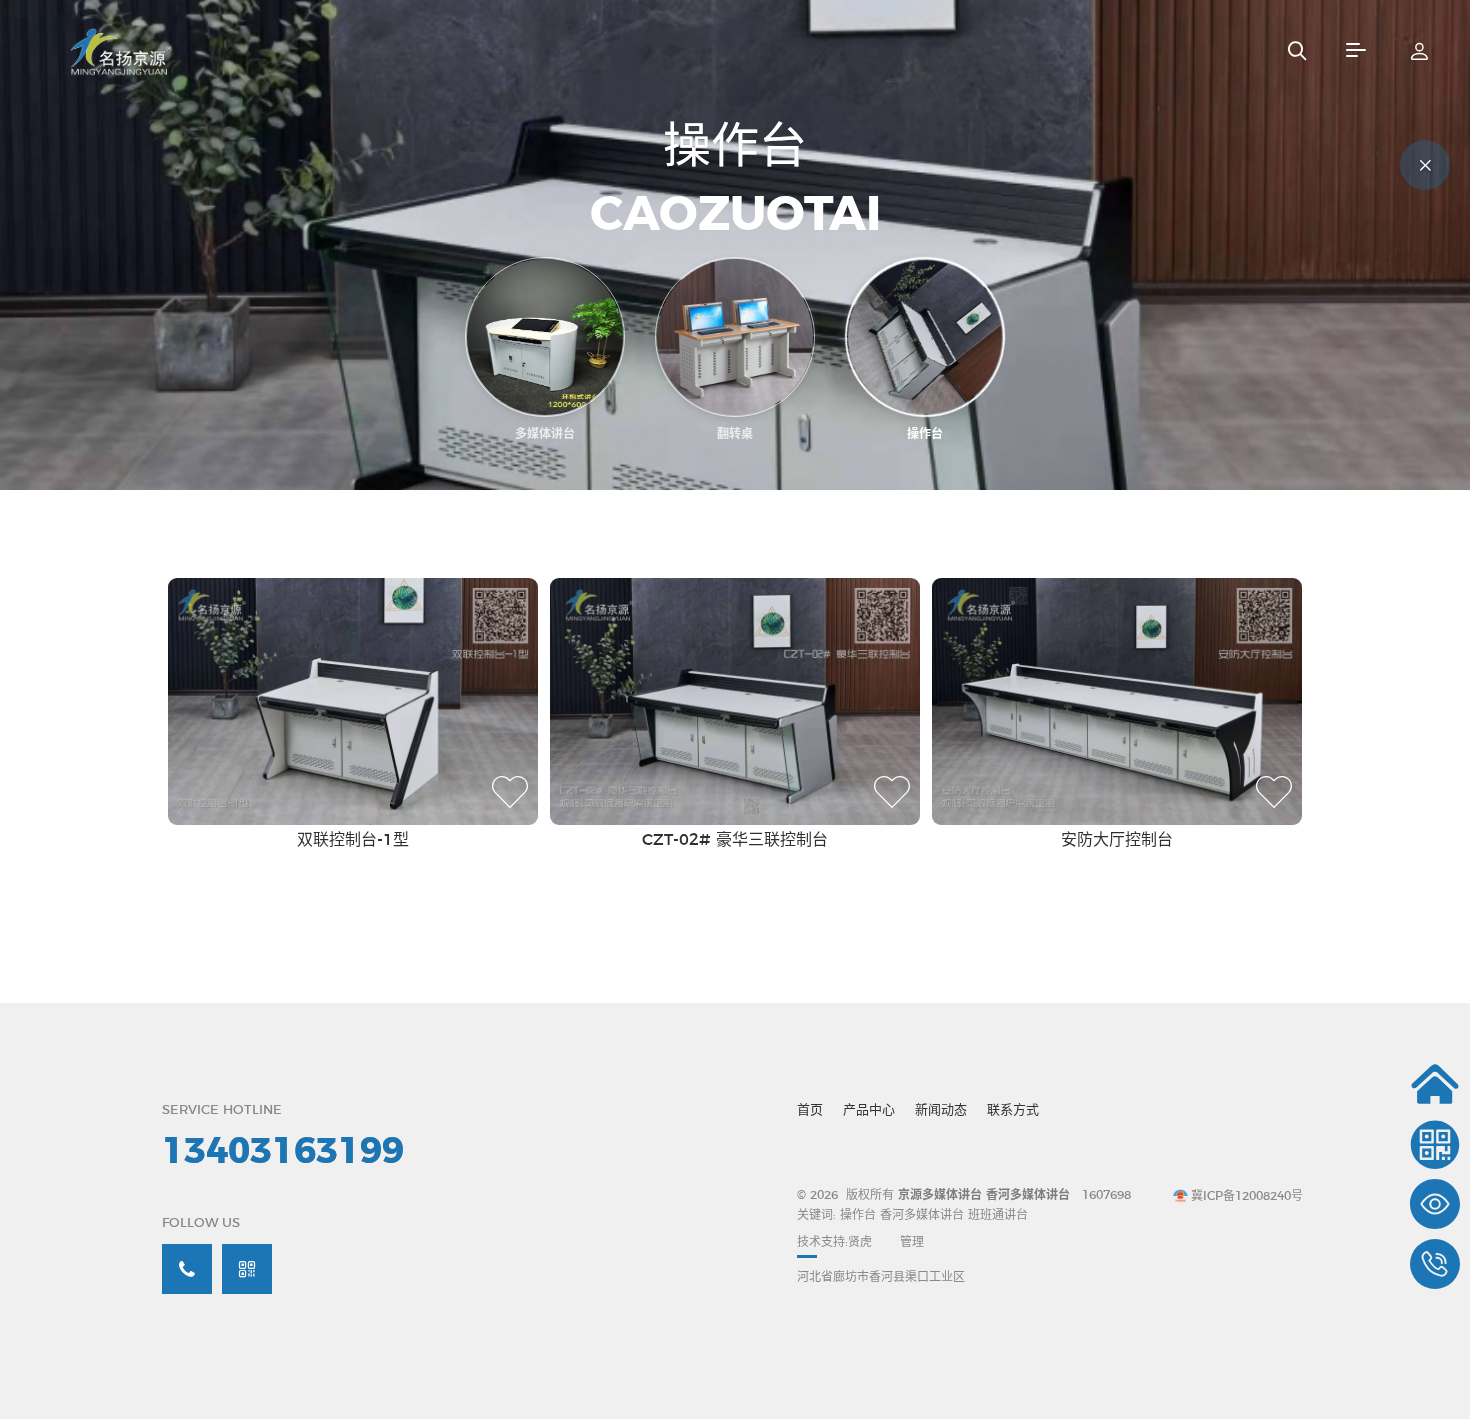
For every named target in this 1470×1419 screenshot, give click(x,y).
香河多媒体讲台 (922, 1215)
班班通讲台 (998, 1215)
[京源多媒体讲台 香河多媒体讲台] (156, 50)
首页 (810, 1110)
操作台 (860, 1215)
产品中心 (869, 1110)
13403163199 (283, 1152)
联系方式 (1013, 1110)
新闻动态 (941, 1110)
